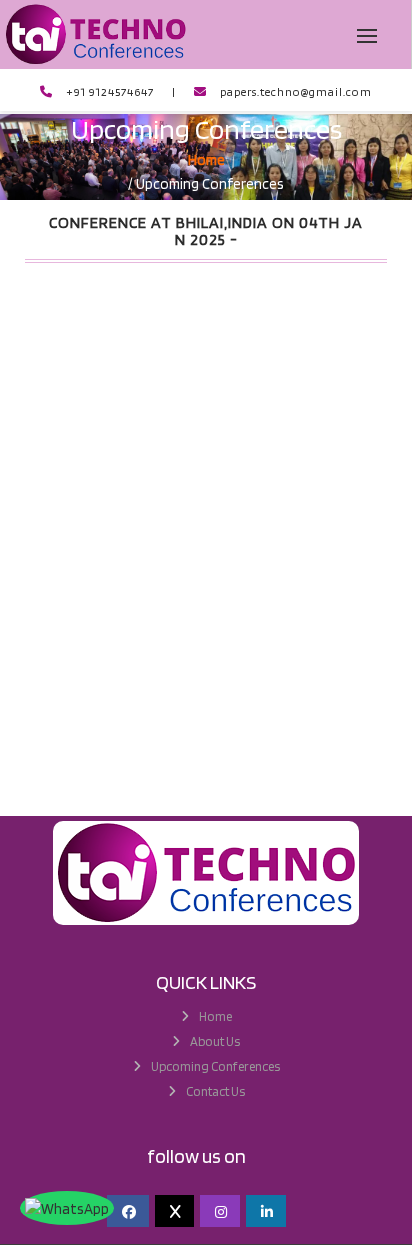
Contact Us (215, 1091)
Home (215, 1016)
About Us (215, 1041)
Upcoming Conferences (215, 1066)
